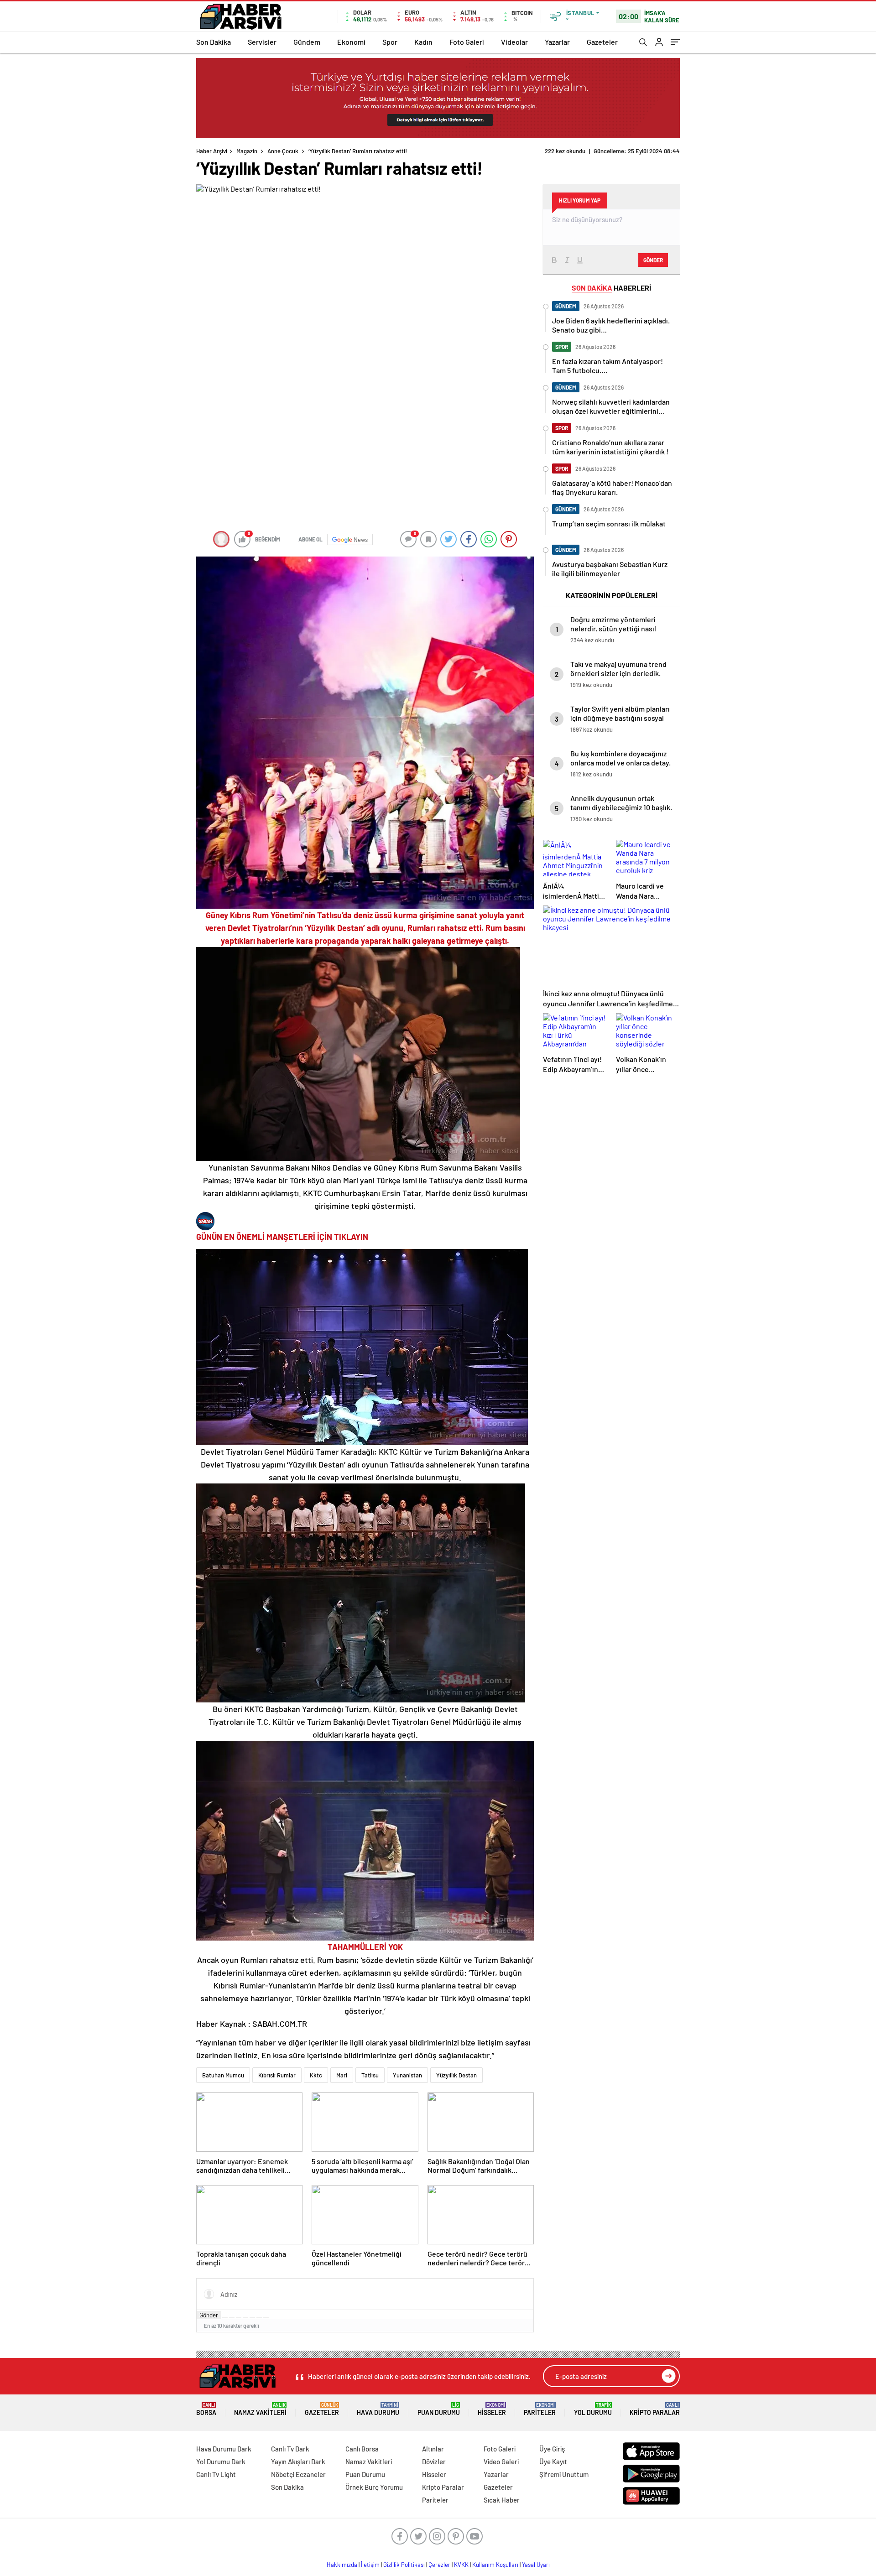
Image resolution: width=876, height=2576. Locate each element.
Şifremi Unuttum (564, 2474)
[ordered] (245, 2317)
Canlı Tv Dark (290, 2449)
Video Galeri (501, 2462)
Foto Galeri (467, 42)
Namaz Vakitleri (260, 2409)
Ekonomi (351, 42)
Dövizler (434, 2462)
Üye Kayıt (553, 2462)
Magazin (247, 151)
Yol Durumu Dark (221, 2462)
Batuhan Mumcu (223, 2075)
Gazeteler (602, 42)
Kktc (316, 2075)
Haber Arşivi (212, 151)
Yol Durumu (593, 2409)
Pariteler (540, 2409)
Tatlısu (370, 2075)
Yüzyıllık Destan (456, 2075)
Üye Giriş (552, 2449)
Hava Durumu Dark (224, 2449)
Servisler (262, 42)
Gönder (209, 2315)
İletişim (370, 2565)
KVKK (461, 2565)
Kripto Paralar (655, 2409)
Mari (342, 2075)
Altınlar (433, 2449)
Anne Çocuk (283, 151)
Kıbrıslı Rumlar (277, 2075)
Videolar (514, 42)
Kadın (423, 42)
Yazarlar (557, 42)
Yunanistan (407, 2075)
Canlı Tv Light (216, 2474)
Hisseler (492, 2409)
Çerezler (439, 2565)
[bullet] (252, 2317)
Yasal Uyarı (536, 2565)
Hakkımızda (342, 2565)
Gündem (307, 42)
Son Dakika (214, 42)
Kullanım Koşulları (495, 2565)
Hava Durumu (378, 2409)
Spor (390, 42)
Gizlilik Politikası (404, 2565)
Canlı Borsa (362, 2449)
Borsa (206, 2409)
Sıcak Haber (502, 2500)
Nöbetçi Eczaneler (298, 2474)
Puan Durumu (439, 2409)
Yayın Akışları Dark (298, 2462)
